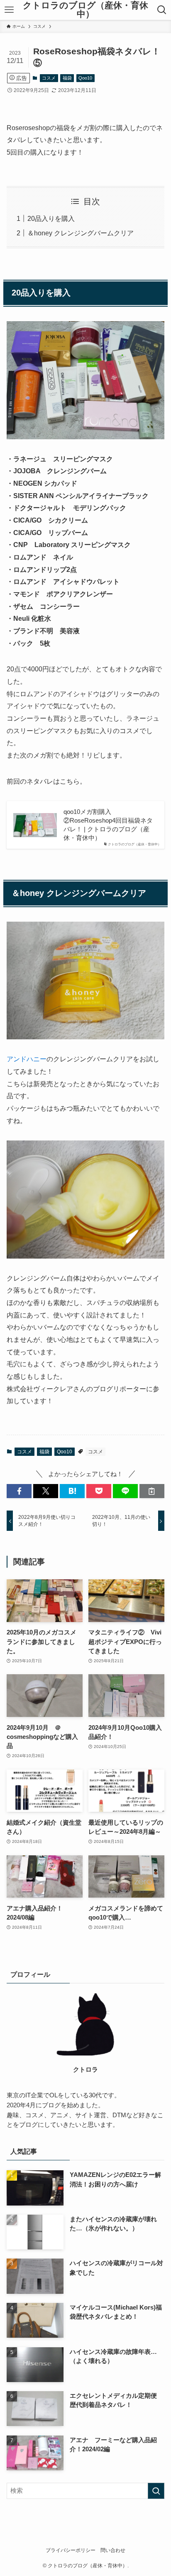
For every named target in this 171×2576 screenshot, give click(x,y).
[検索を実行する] (156, 2491)
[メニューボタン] (9, 10)
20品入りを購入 (51, 218)
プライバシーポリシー (71, 2550)
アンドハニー (27, 1059)
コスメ (49, 78)
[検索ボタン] (162, 10)
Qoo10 (85, 78)
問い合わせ (113, 2550)
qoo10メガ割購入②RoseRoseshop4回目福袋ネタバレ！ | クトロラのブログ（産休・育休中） (108, 825)
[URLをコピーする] (152, 1491)
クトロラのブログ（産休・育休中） (85, 10)
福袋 (67, 78)
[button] (19, 1491)
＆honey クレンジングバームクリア (81, 233)
